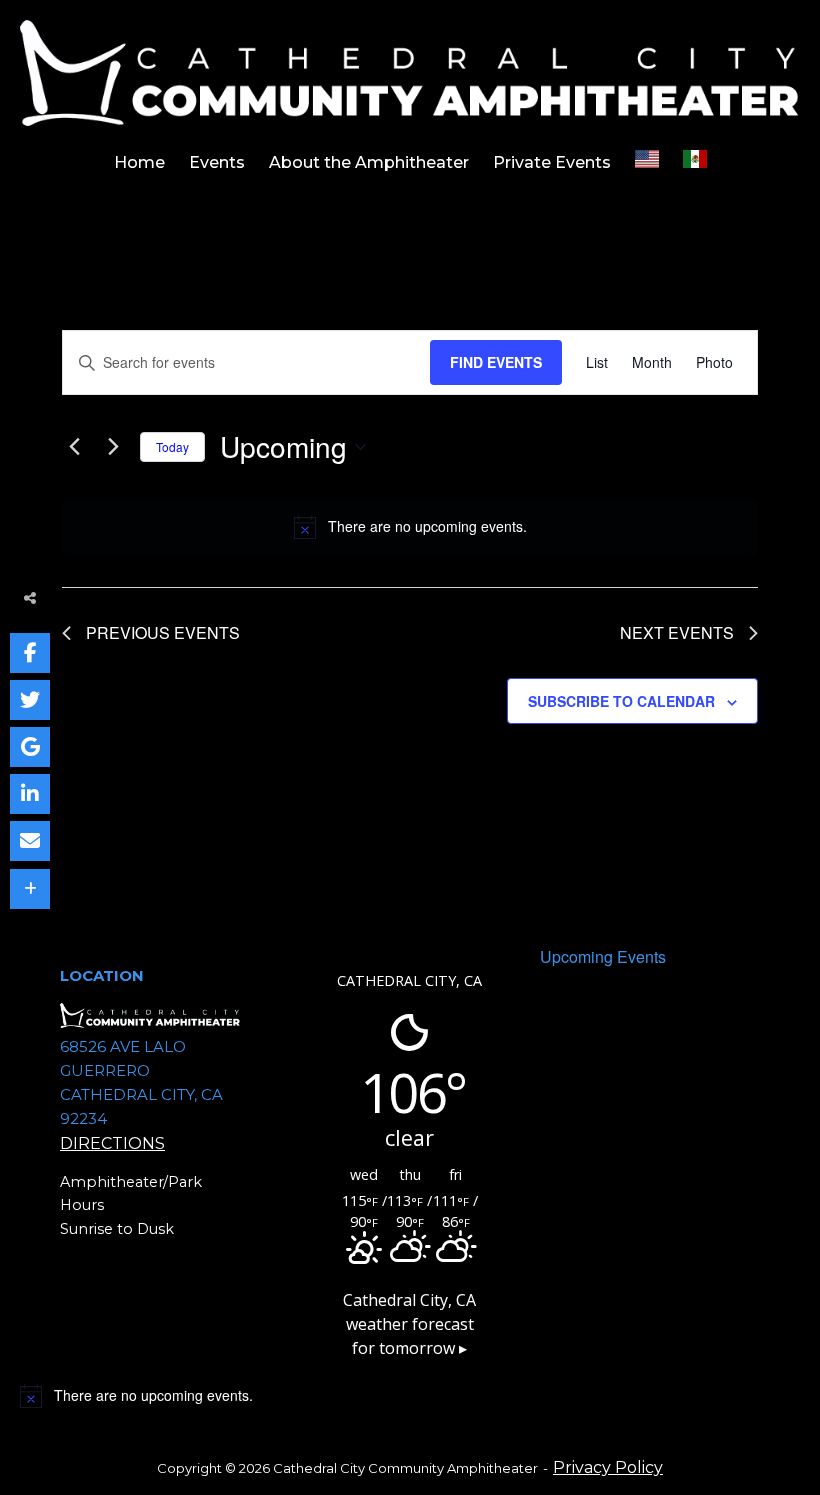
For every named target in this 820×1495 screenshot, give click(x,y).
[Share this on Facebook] (30, 653)
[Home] (410, 72)
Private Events (552, 162)
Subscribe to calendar (621, 701)
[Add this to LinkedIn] (30, 794)
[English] (647, 163)
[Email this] (30, 841)
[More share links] (30, 889)
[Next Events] (113, 447)
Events (217, 162)
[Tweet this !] (30, 700)
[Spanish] (695, 163)
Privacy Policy (608, 1467)
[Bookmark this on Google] (30, 747)
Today (172, 446)
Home (139, 162)
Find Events (496, 362)
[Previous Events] (74, 447)
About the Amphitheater (369, 162)
